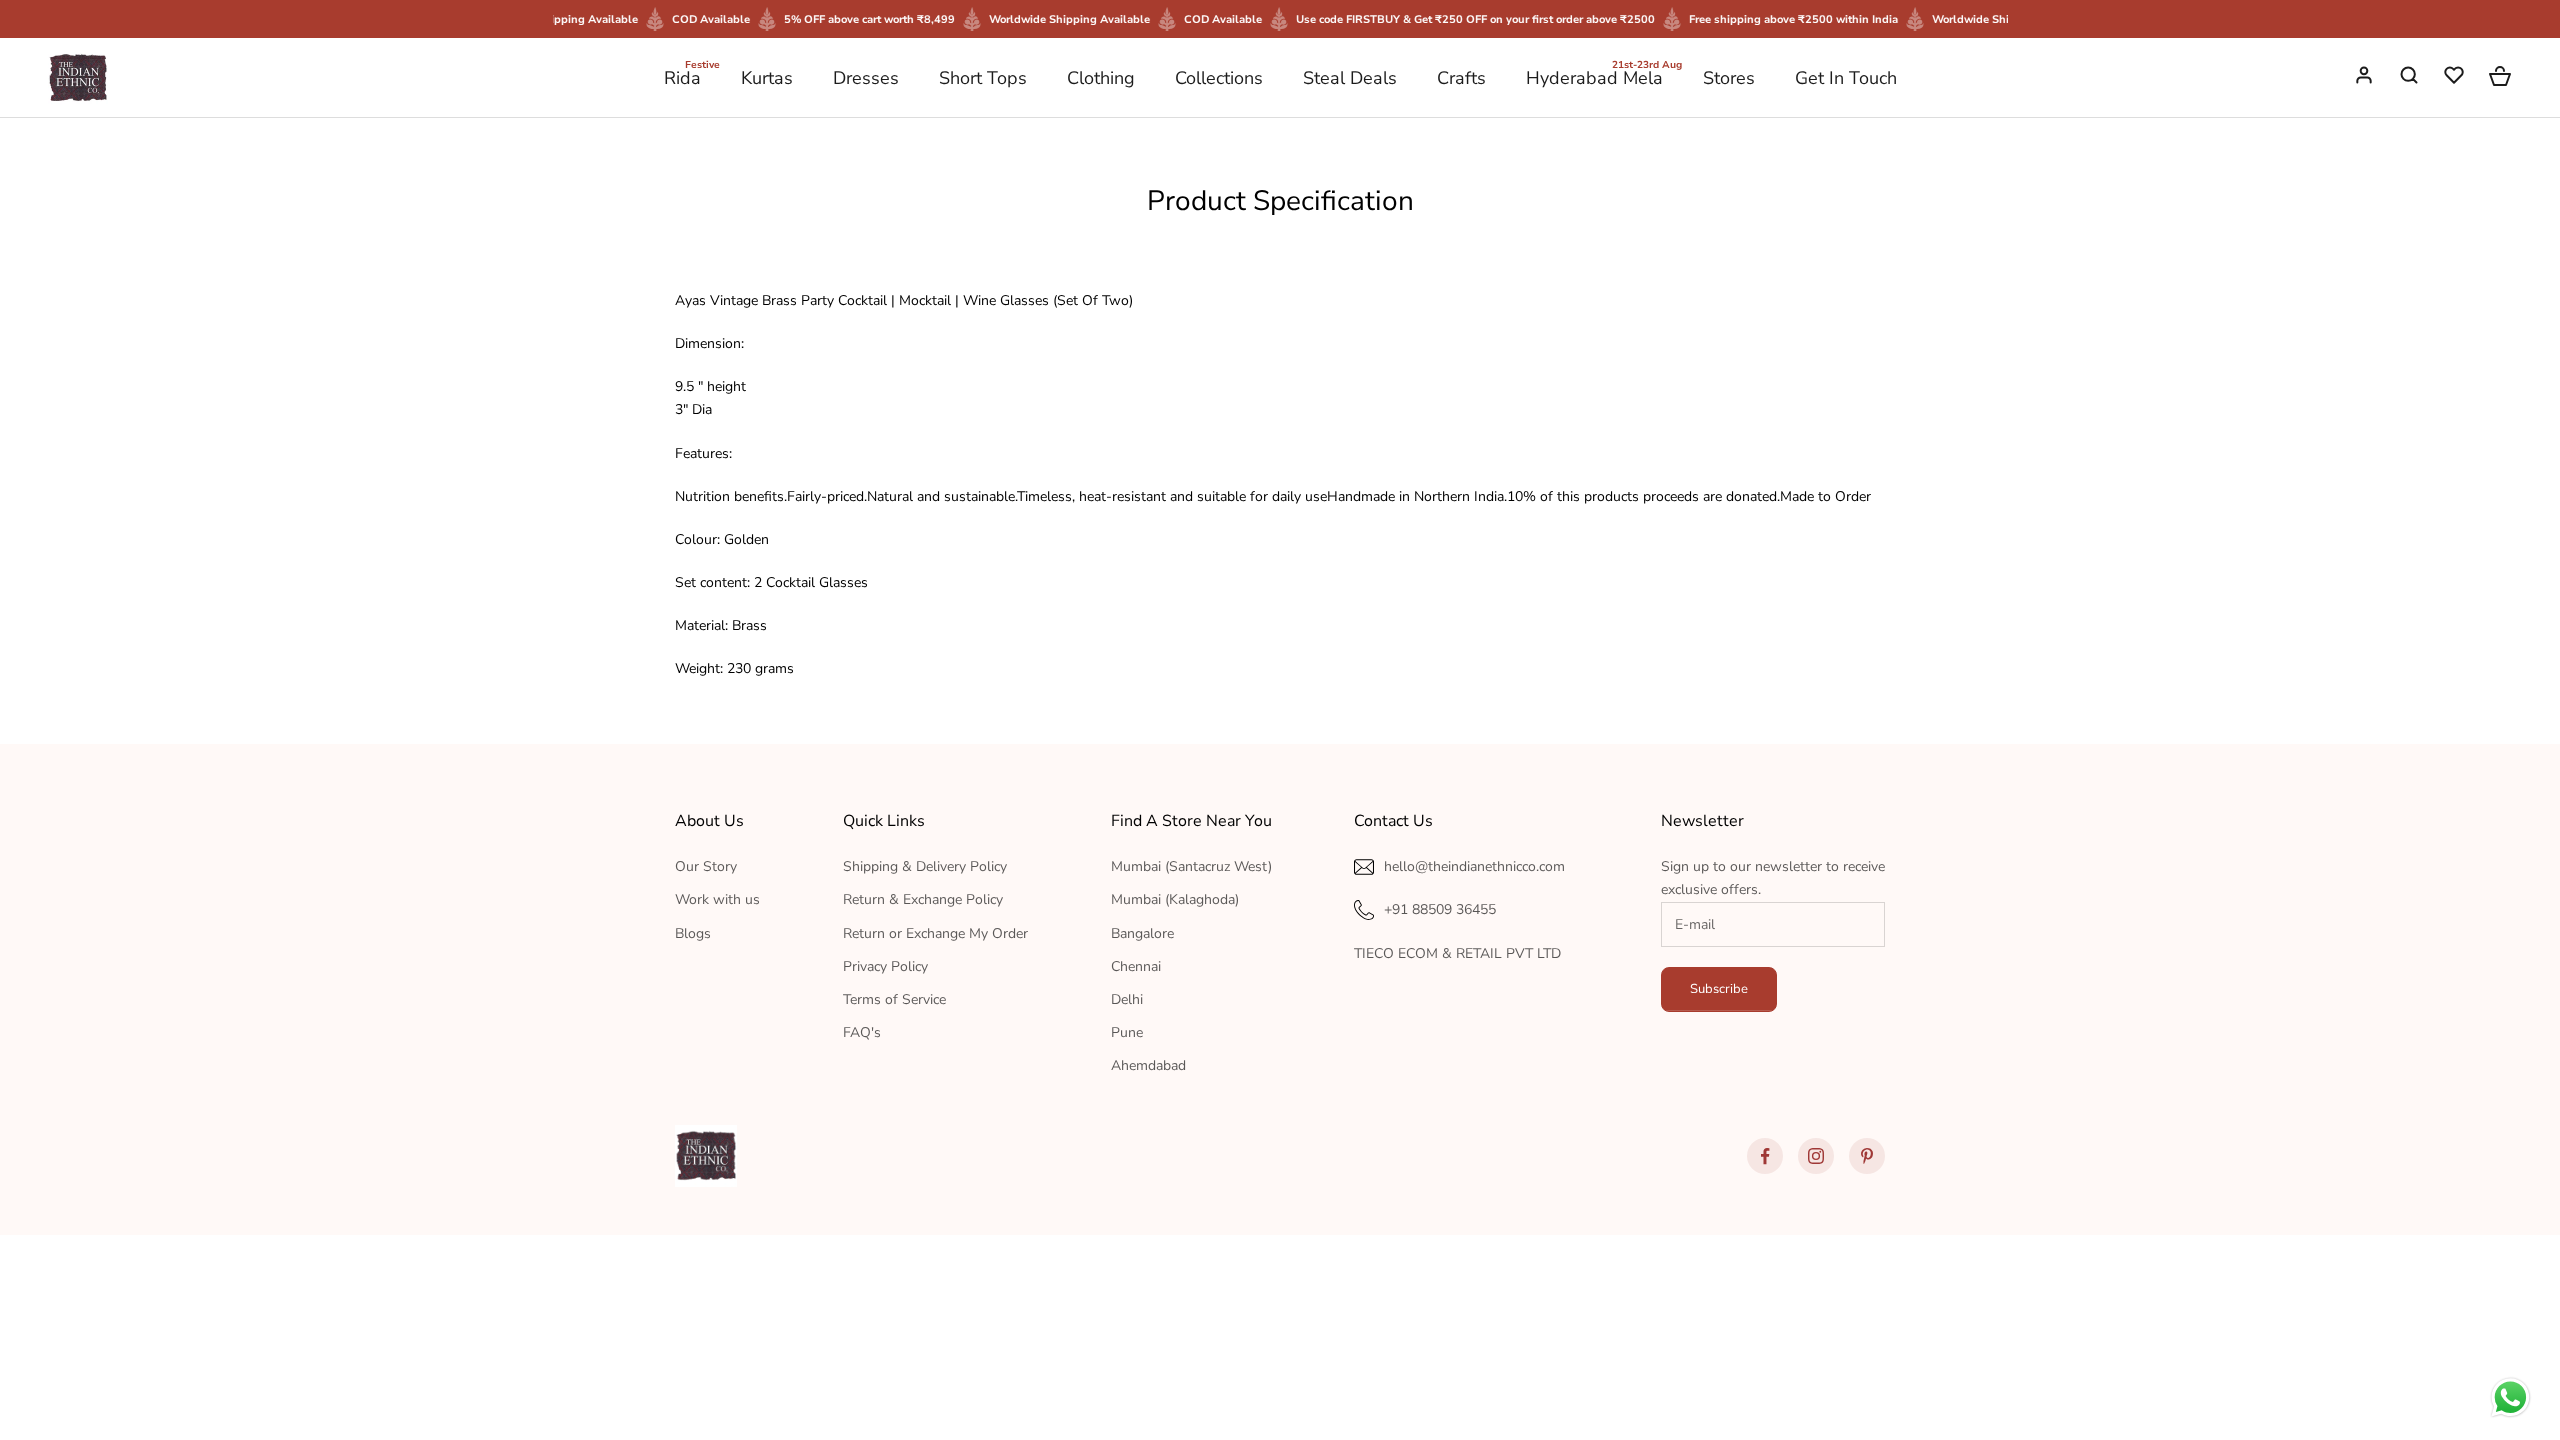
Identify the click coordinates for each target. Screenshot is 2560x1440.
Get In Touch (1846, 78)
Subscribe (1719, 989)
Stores (1729, 78)
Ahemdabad (1148, 1065)
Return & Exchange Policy (923, 899)
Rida (682, 76)
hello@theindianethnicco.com (1474, 866)
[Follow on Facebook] (1765, 1156)
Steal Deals (1350, 78)
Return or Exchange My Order (935, 933)
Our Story (706, 866)
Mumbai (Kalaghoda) (1175, 899)
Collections (1219, 78)
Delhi (1127, 999)
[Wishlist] (2456, 78)
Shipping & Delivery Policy (925, 866)
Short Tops (983, 78)
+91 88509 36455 (1440, 909)
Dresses (866, 78)
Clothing (1101, 78)
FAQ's (862, 1032)
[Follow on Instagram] (1816, 1156)
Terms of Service (894, 999)
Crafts (1461, 78)
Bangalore (1142, 933)
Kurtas (767, 78)
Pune (1127, 1032)
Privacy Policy (885, 966)
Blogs (693, 933)
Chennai (1136, 966)
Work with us (717, 899)
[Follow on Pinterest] (1867, 1156)
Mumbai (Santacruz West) (1191, 866)
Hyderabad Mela (1594, 76)
